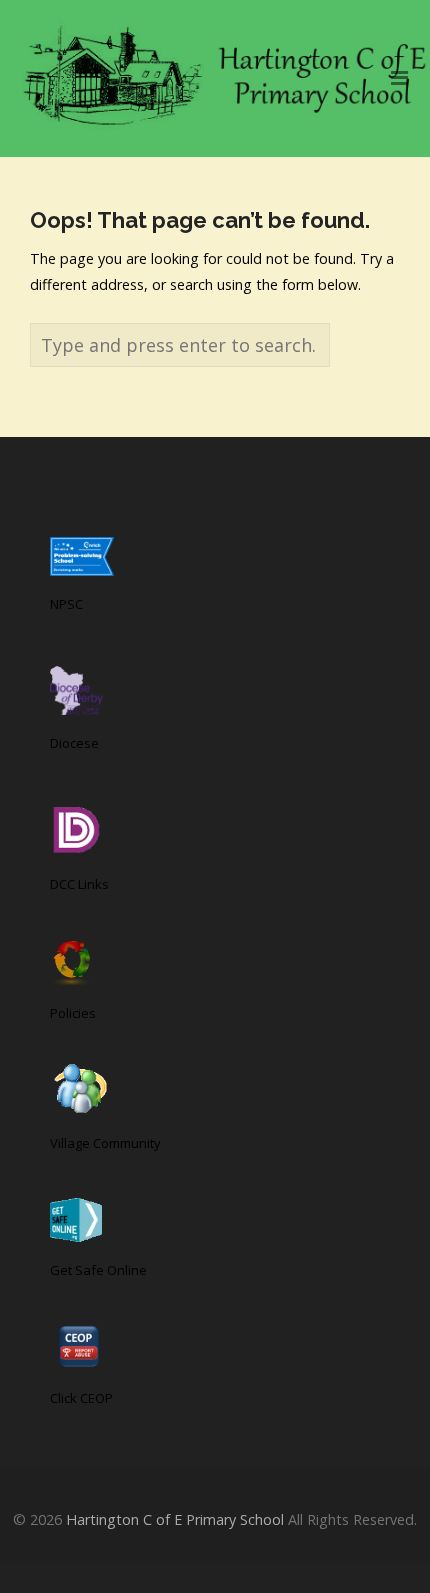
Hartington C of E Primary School (175, 1519)
